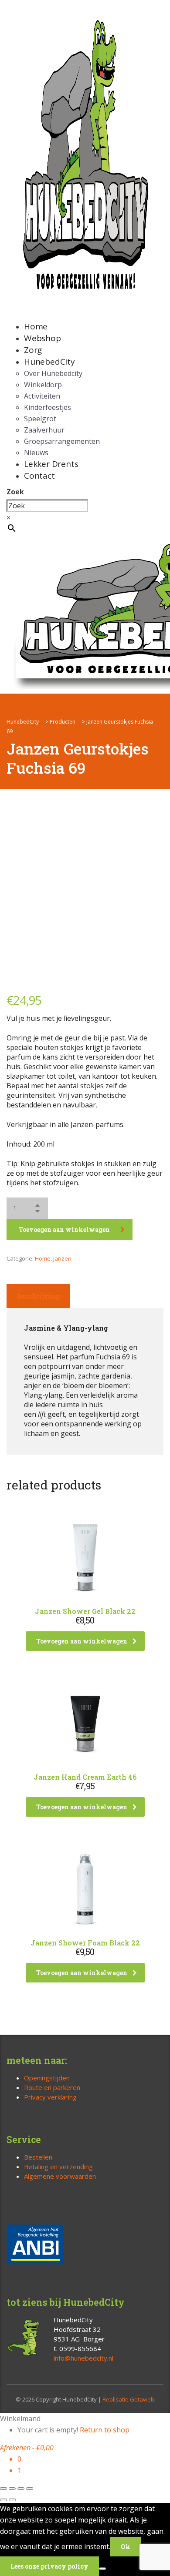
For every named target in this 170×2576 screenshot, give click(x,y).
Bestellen (38, 2157)
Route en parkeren (52, 2087)
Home (36, 326)
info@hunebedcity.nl (83, 2358)
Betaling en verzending (58, 2167)
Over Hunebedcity (53, 373)
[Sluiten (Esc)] (30, 2489)
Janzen (62, 1258)
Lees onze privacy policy (49, 2566)
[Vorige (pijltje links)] (3, 2500)
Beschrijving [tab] (38, 1296)
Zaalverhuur (44, 430)
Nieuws (36, 453)
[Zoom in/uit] (3, 2489)
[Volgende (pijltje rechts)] (12, 2500)
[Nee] (102, 2569)
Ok (126, 2547)
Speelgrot (40, 419)
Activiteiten (42, 396)
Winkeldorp (43, 385)
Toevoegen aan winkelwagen (64, 1229)
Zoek (15, 492)
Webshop (42, 338)
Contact (39, 476)
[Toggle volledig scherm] (12, 2489)
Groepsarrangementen (62, 441)
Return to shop (105, 2430)
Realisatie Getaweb (128, 2399)
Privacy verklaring (50, 2097)
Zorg (33, 350)
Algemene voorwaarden (60, 2176)
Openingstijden (47, 2078)
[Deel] (21, 2489)
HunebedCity (49, 362)
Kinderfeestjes (48, 407)
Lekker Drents (51, 464)
